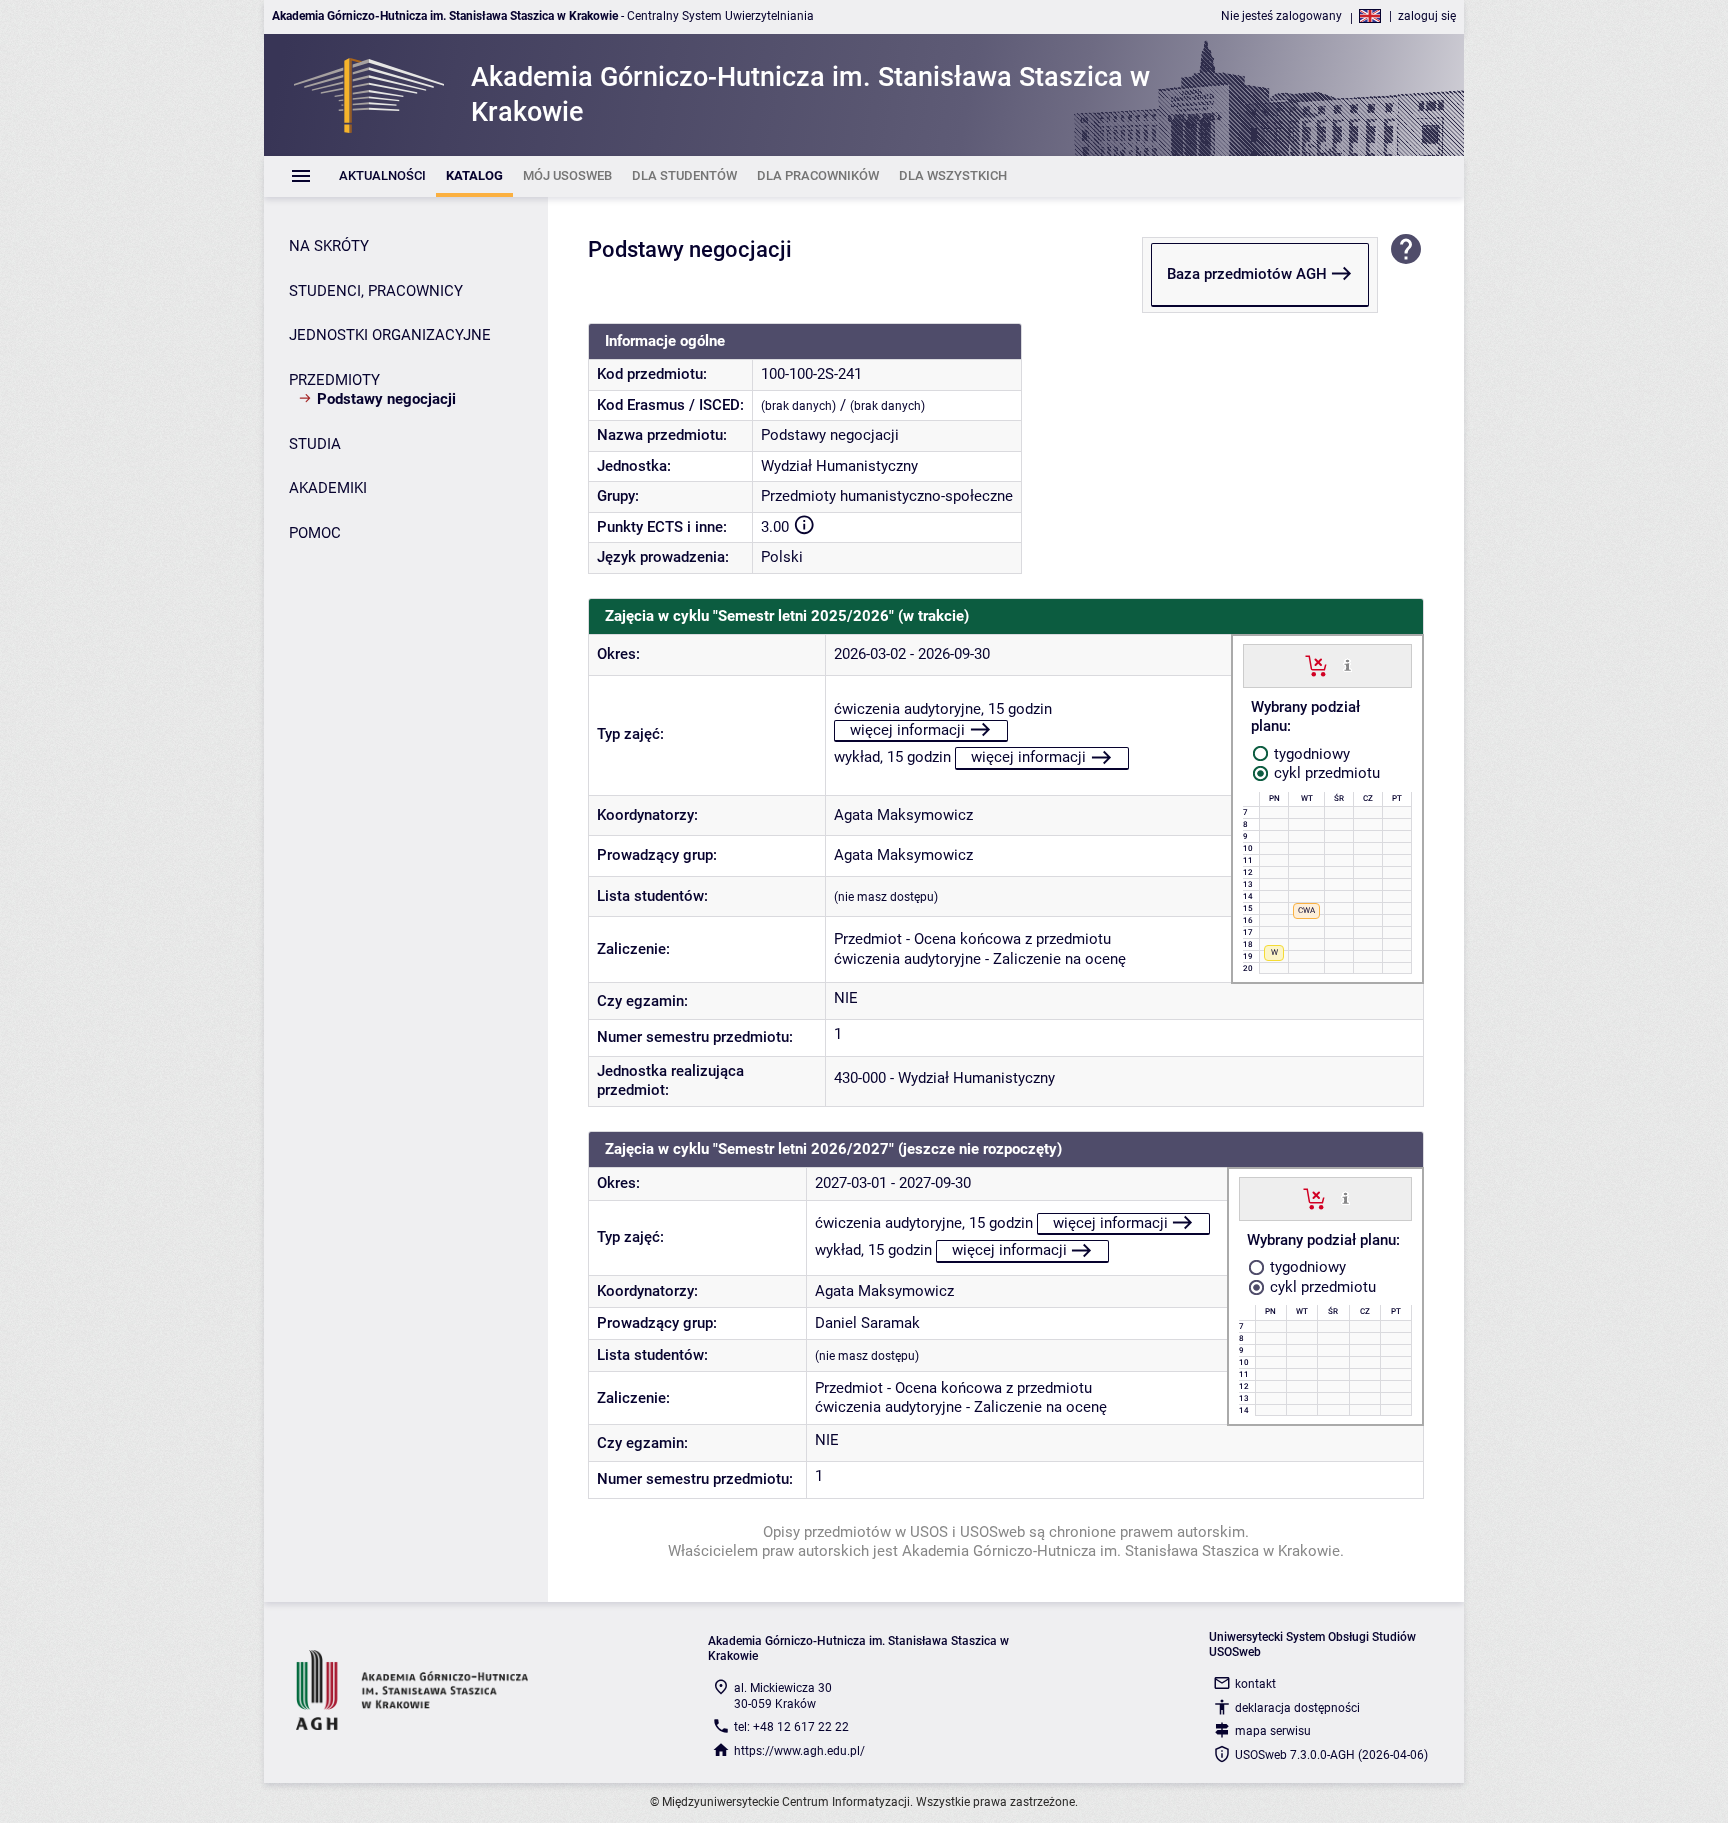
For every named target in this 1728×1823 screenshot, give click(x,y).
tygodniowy (1310, 754)
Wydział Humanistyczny (839, 466)
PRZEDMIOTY (334, 380)
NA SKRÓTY (329, 246)
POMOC (315, 533)
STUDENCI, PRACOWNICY (376, 291)
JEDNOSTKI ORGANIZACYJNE (390, 335)
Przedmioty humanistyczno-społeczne (887, 496)
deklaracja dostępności (1297, 1708)
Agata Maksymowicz (903, 815)
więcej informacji (907, 730)
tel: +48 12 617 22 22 (791, 1727)
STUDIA (315, 444)
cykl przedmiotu (1325, 773)
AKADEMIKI (328, 488)
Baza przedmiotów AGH (1247, 274)
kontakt (1255, 1684)
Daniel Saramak (867, 1323)
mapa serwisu (1273, 1731)
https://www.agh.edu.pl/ (799, 1751)
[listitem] (382, 176)
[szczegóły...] (1347, 665)
